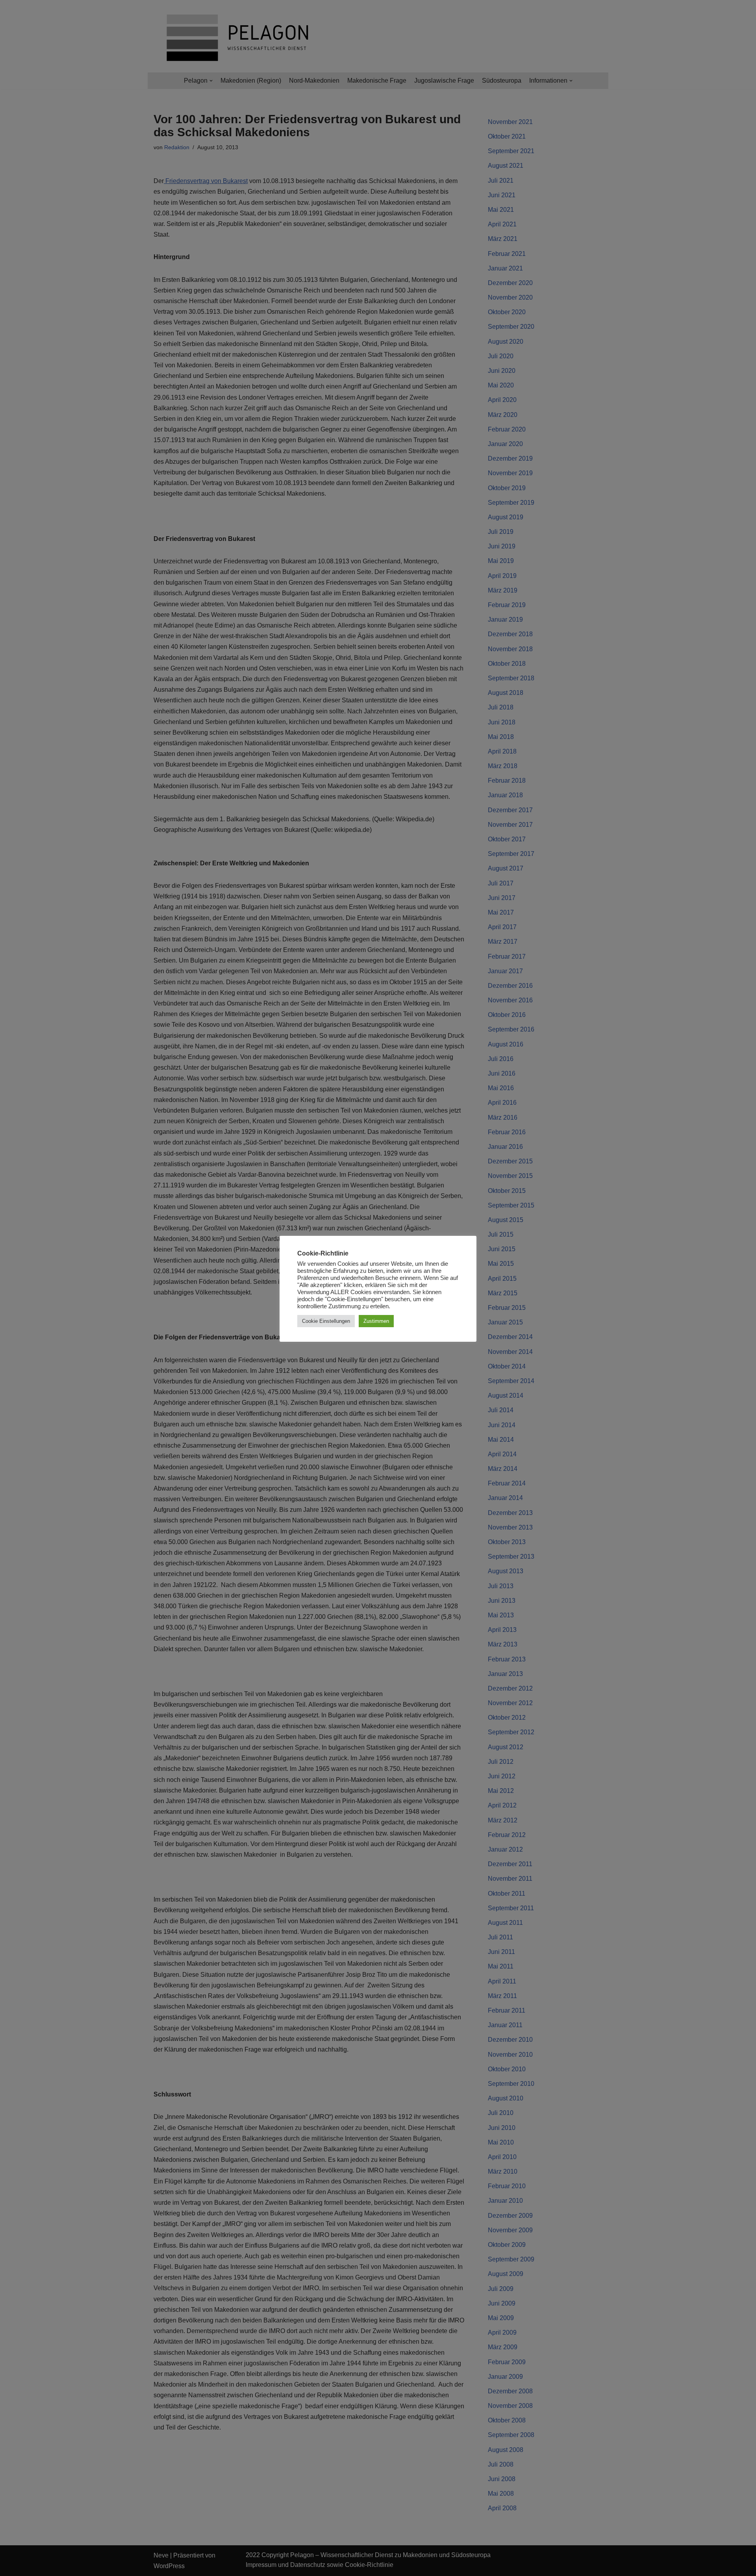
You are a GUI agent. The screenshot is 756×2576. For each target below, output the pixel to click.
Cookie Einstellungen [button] (326, 1321)
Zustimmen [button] (376, 1321)
